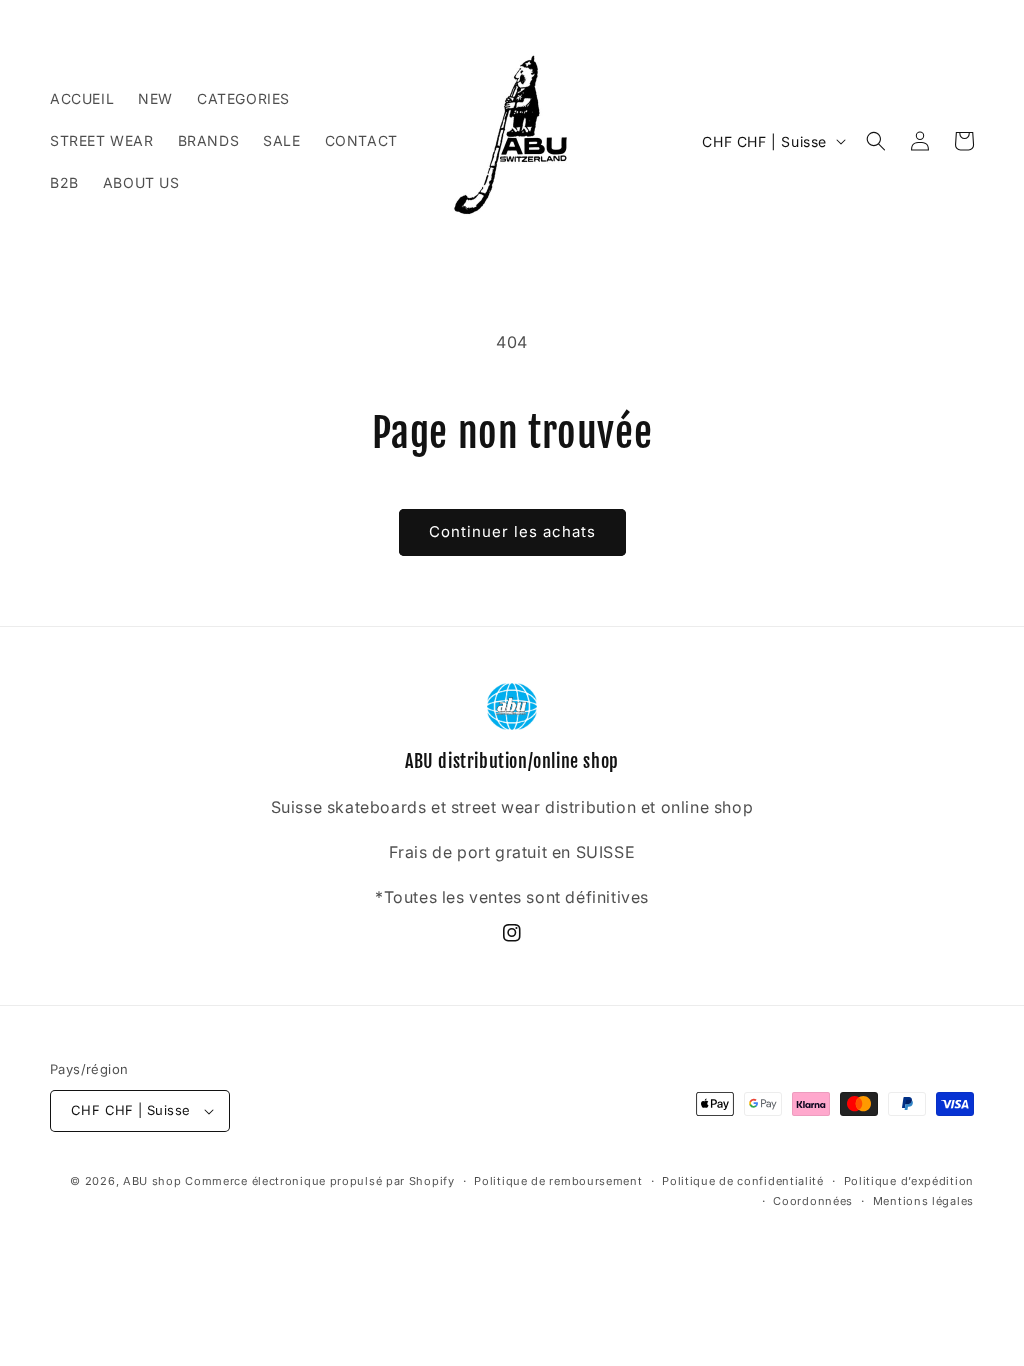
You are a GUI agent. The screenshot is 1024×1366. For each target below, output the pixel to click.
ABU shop (152, 1181)
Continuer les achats (512, 531)
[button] (876, 141)
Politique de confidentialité (743, 1181)
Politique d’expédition (909, 1181)
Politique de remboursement (558, 1181)
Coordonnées (813, 1201)
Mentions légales (923, 1201)
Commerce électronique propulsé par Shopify (319, 1181)
